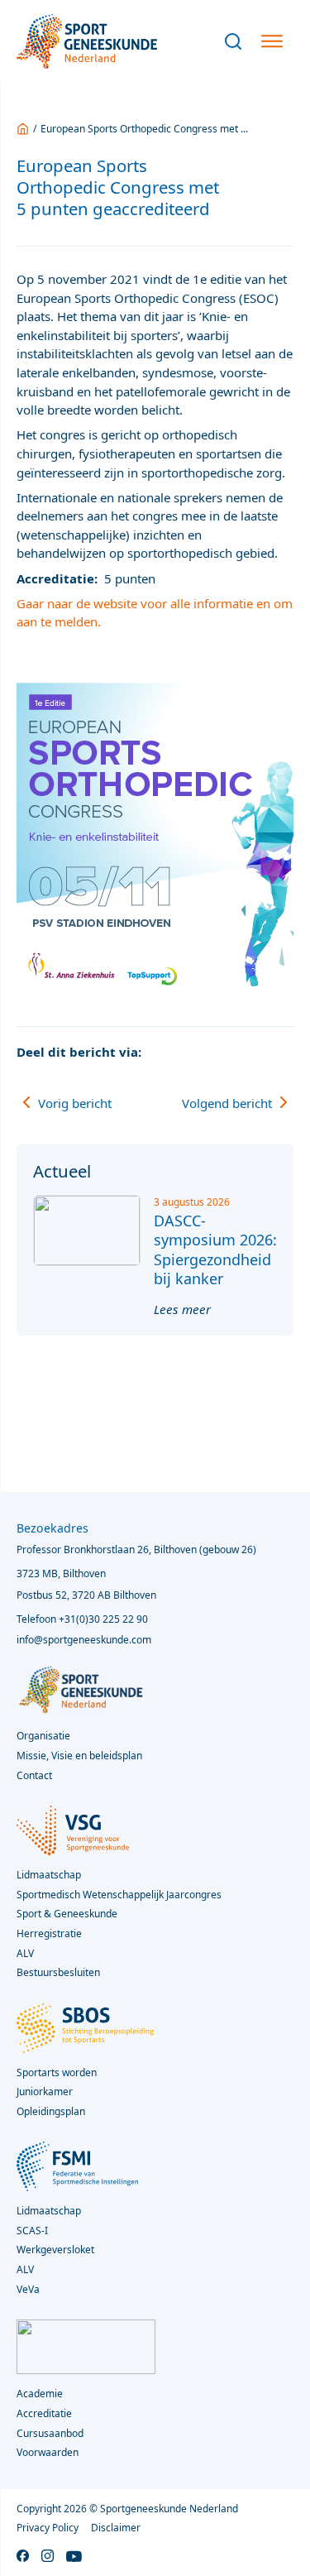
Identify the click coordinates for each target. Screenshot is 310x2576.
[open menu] (272, 41)
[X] (219, 1052)
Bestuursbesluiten (58, 1972)
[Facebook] (188, 1052)
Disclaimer (116, 2528)
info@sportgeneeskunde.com (84, 1640)
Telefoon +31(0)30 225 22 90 (82, 1619)
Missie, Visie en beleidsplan (79, 1756)
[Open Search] (233, 41)
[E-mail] (281, 1052)
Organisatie (43, 1736)
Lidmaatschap (49, 2211)
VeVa (28, 2289)
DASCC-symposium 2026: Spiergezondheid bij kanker (215, 1250)
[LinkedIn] (250, 1052)
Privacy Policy (48, 2528)
